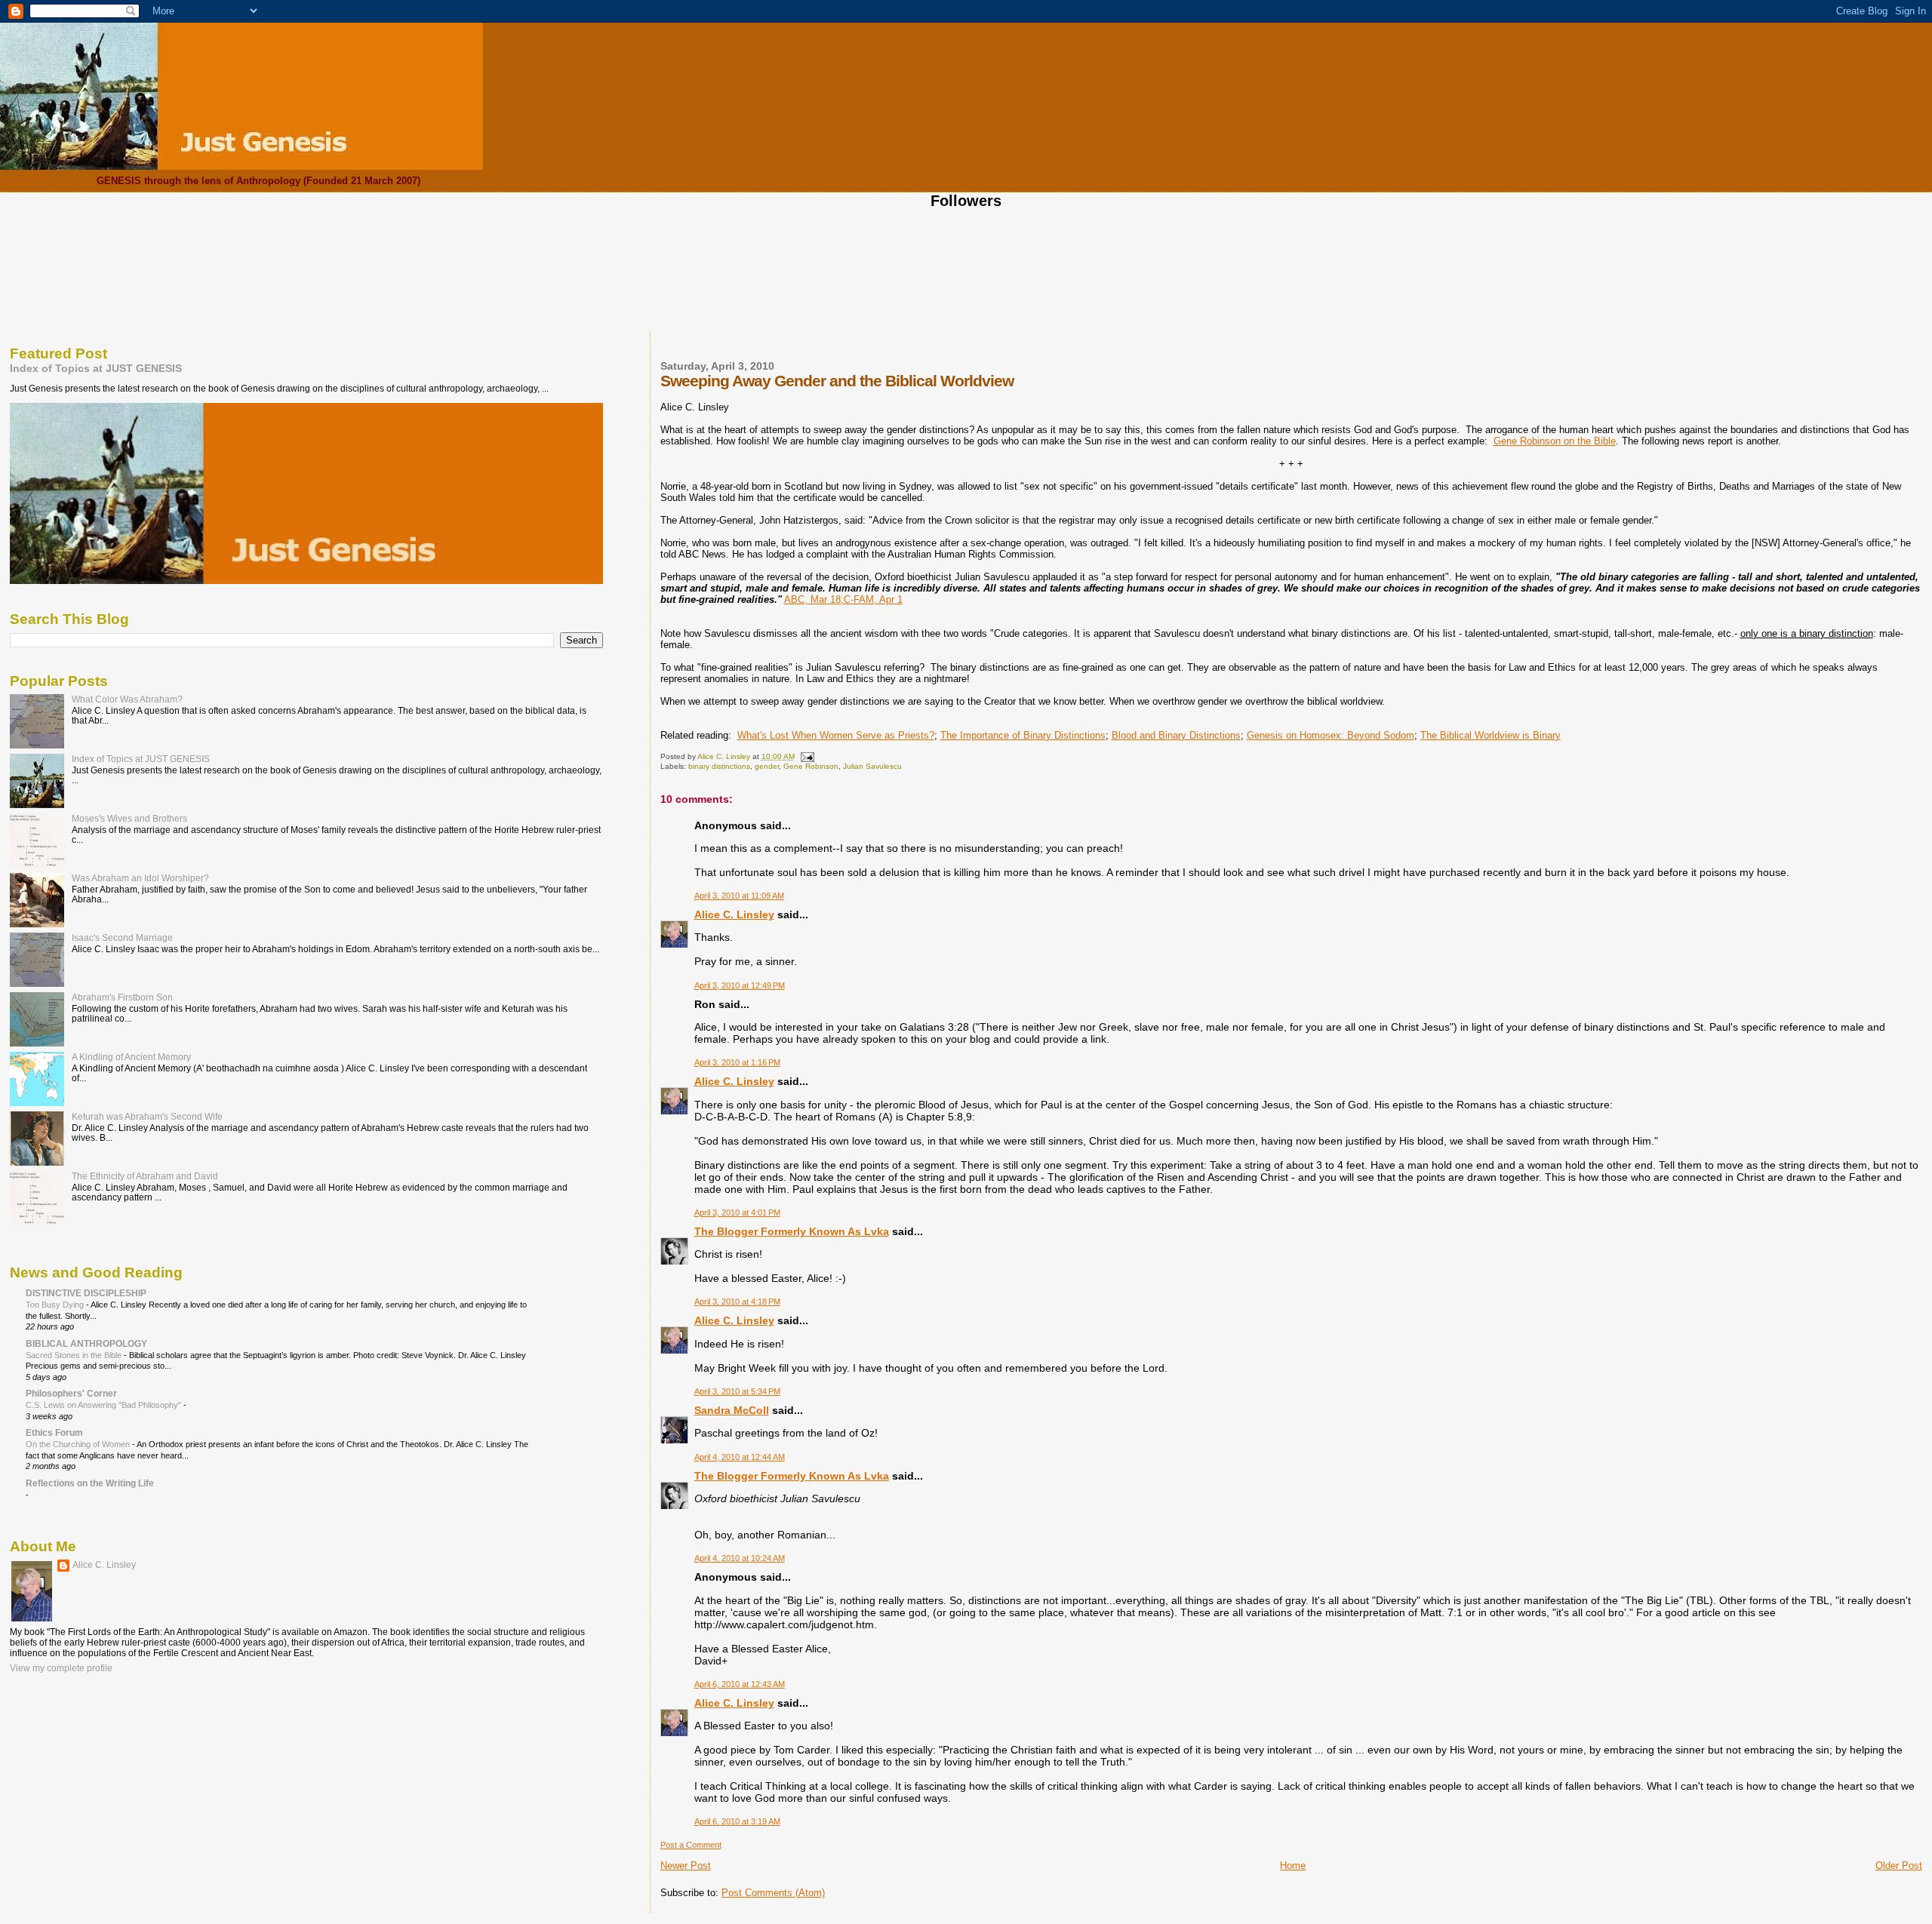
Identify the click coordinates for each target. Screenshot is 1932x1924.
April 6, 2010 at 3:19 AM (737, 1821)
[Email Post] (807, 756)
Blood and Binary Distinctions (1176, 735)
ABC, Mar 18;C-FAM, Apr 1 (843, 599)
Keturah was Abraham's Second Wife (147, 1116)
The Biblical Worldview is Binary (1491, 735)
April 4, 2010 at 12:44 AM (740, 1457)
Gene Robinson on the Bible (1555, 441)
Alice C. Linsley (734, 914)
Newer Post (686, 1866)
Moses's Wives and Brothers (129, 818)
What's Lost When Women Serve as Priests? (836, 735)
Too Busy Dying (56, 1305)
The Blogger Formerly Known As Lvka (792, 1231)
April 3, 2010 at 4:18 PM (737, 1302)
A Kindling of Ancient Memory (131, 1057)
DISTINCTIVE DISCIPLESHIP (86, 1293)
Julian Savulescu (872, 766)
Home (1293, 1866)
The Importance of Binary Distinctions (1023, 735)
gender (767, 766)
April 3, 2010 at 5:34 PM (737, 1391)
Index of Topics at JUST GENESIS (96, 368)
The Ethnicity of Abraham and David (145, 1176)
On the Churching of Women (79, 1444)
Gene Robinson (811, 766)
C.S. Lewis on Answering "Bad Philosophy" (105, 1405)
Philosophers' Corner (71, 1393)
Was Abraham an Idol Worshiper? (140, 878)
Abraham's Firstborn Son (122, 997)
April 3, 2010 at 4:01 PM (737, 1212)
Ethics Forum (54, 1432)
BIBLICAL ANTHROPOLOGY (86, 1343)
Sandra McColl (732, 1410)
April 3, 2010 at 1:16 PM (737, 1062)
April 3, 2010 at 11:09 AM (739, 896)
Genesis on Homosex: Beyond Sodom (1331, 735)
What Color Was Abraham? (127, 699)
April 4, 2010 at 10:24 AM (740, 1558)
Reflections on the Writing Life (90, 1483)
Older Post (1899, 1866)
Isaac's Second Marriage (122, 937)
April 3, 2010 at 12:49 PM (740, 985)
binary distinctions (719, 766)
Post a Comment (691, 1845)
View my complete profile (61, 1668)
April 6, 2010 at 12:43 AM (740, 1684)
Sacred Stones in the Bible (75, 1355)
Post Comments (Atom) (773, 1893)
